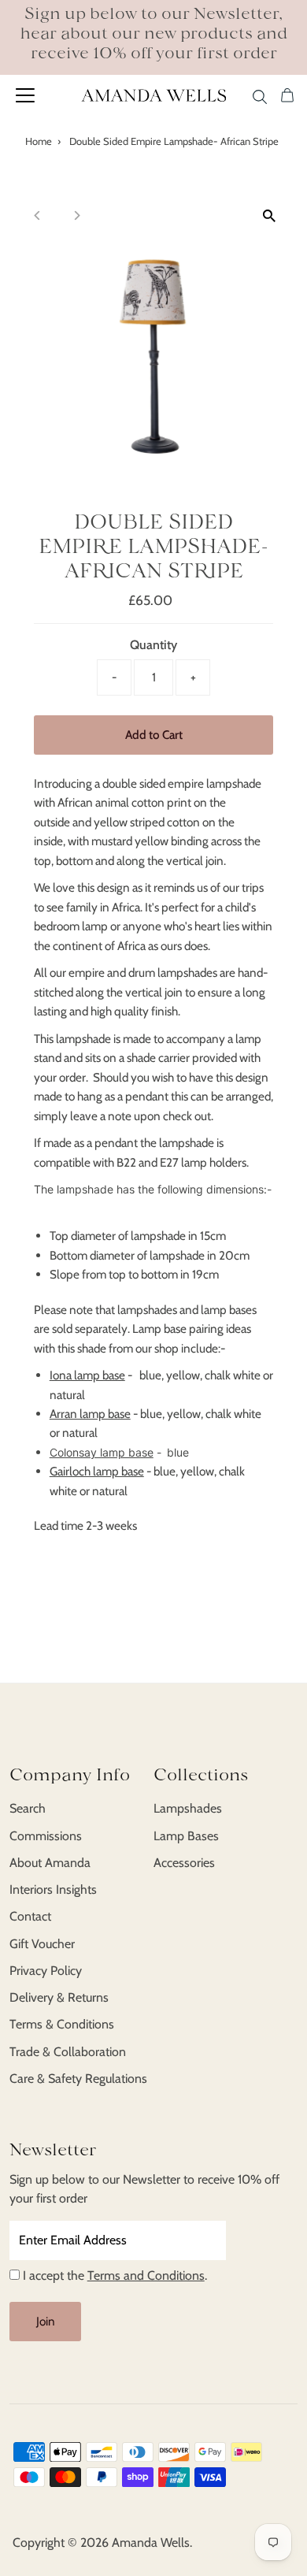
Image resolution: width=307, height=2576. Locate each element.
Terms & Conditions (62, 2024)
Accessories (184, 1863)
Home (39, 141)
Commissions (46, 1836)
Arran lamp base (90, 1414)
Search (28, 1808)
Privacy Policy (46, 1971)
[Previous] (38, 215)
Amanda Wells (151, 2543)
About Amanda (50, 1863)
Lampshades (188, 1808)
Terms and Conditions (146, 2275)
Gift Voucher (42, 1944)
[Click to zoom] (269, 215)
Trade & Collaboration (68, 2052)
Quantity (153, 645)
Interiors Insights (53, 1889)
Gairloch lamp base (97, 1471)
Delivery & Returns (59, 1997)
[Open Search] (260, 94)
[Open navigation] (41, 95)
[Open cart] (287, 95)
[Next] (77, 215)
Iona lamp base (87, 1375)
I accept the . (115, 2275)
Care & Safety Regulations (78, 2079)
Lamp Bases (186, 1836)
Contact (30, 1916)
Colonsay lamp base (102, 1452)
